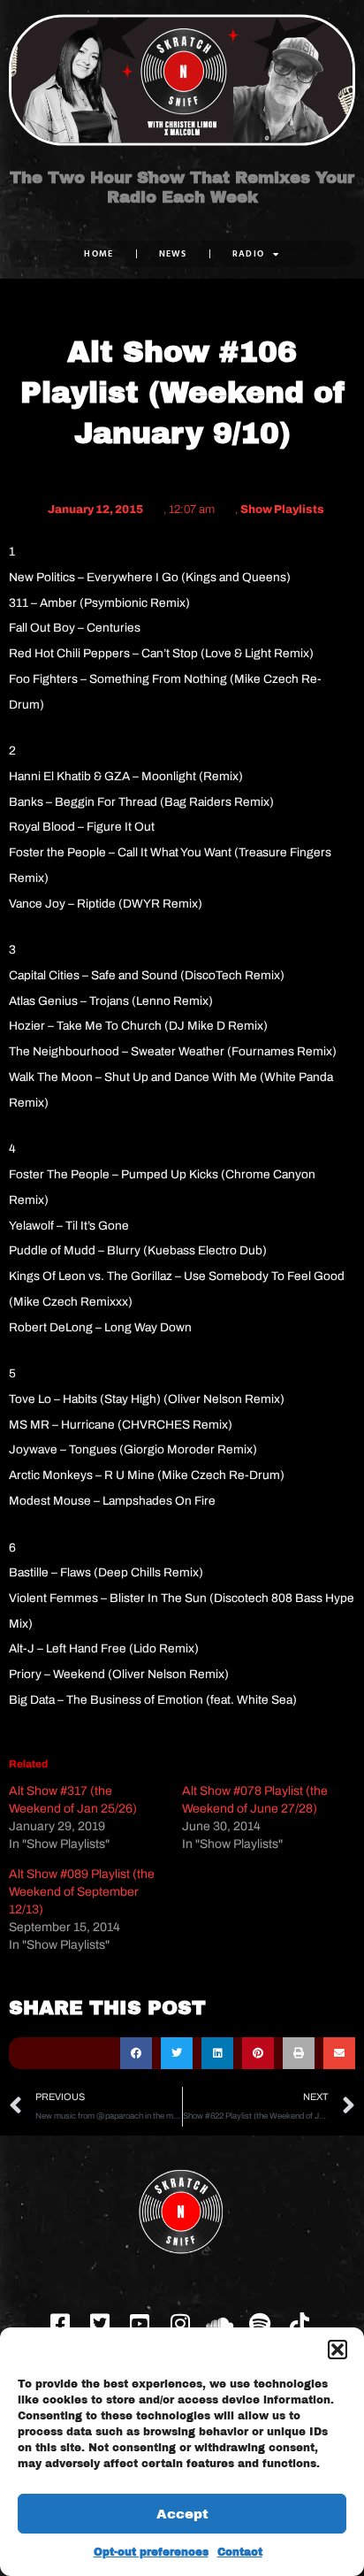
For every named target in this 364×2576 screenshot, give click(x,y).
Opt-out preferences (151, 2552)
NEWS (173, 253)
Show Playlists (282, 510)
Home (99, 253)
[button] (337, 2350)
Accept (182, 2514)
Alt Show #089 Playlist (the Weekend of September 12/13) (82, 1892)
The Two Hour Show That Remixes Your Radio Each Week (182, 188)
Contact (240, 2552)
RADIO (249, 253)
